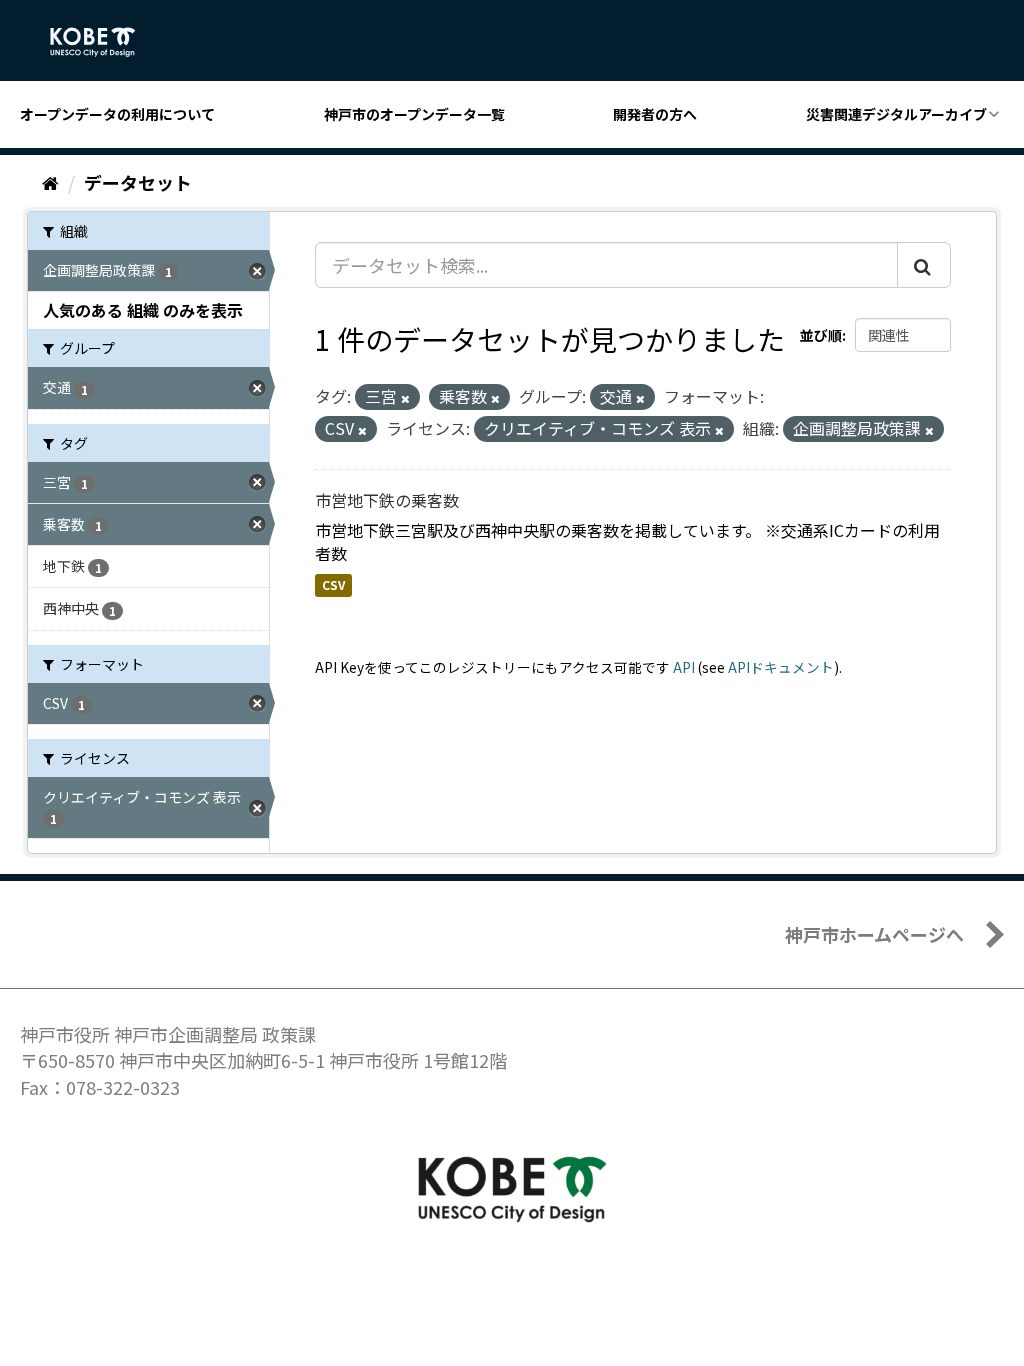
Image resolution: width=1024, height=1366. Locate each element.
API (684, 667)
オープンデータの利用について (117, 114)
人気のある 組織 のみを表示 (143, 310)
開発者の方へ (655, 114)
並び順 (821, 335)
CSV (333, 584)
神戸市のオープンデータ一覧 (414, 114)
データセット (138, 182)
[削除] (405, 398)
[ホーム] (50, 182)
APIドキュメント (781, 667)
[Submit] (924, 265)
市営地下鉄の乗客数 (387, 500)
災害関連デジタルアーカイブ (896, 114)
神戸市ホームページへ (874, 934)
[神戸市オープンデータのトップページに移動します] (103, 42)
